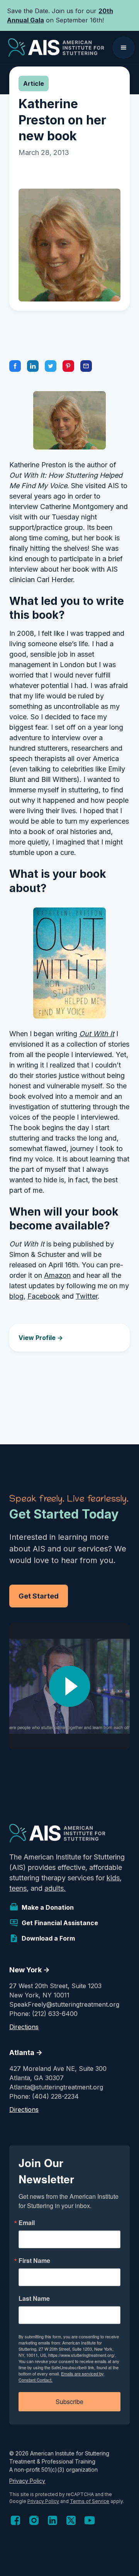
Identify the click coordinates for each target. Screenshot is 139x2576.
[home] (54, 48)
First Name (34, 2261)
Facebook (44, 1296)
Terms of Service (90, 2501)
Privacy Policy (27, 2481)
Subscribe (69, 2401)
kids (113, 1878)
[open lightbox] (69, 1686)
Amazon (57, 1275)
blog (16, 1296)
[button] (124, 48)
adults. (55, 1888)
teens (18, 1888)
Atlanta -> (26, 2052)
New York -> (30, 1970)
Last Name (34, 2298)
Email (27, 2223)
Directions (24, 2027)
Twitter (87, 1296)
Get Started (39, 1596)
